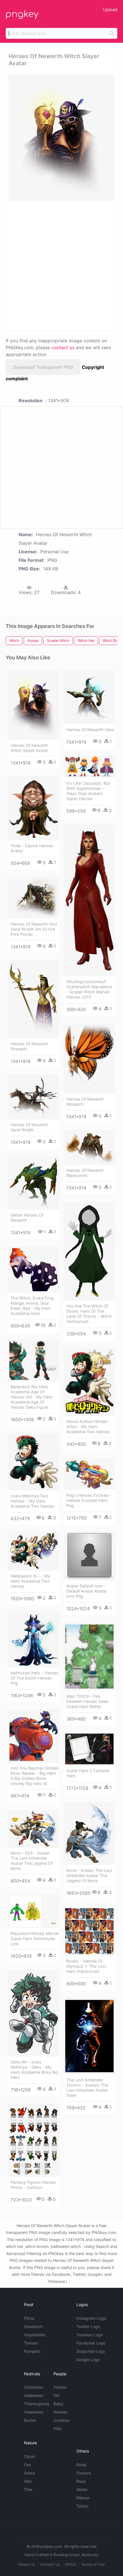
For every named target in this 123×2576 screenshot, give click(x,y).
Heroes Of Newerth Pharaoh (29, 1046)
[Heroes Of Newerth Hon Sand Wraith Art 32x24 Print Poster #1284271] (34, 898)
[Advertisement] (61, 265)
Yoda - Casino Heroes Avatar (32, 848)
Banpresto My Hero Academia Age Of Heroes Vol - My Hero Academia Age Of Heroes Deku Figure (32, 1397)
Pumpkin (32, 2351)
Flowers (84, 2473)
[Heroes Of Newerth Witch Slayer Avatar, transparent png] (61, 138)
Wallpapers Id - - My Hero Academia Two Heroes (30, 1581)
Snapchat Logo (91, 2351)
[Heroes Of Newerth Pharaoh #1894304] (34, 999)
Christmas (34, 2387)
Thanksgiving (37, 2404)
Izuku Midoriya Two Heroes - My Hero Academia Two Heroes (32, 1501)
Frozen (60, 2387)
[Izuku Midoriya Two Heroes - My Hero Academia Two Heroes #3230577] (34, 1462)
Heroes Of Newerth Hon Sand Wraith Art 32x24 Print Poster (34, 929)
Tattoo (82, 2506)
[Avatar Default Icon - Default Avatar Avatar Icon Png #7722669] (89, 1556)
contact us (63, 347)
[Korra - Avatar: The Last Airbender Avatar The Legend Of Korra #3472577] (89, 1833)
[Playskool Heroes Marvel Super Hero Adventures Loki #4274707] (34, 1911)
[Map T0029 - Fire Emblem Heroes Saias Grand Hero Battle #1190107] (89, 1657)
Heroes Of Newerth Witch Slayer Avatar (29, 748)
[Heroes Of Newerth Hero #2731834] (89, 697)
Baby (58, 2404)
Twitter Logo (88, 2326)
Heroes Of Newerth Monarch (85, 1102)
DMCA (71, 2564)
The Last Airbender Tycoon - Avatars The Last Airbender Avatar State (87, 2088)
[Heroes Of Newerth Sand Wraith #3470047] (34, 1097)
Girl (56, 2395)
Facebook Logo (91, 2343)
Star (28, 2481)
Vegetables (35, 2335)
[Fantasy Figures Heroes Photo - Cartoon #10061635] (34, 2140)
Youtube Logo (90, 2335)
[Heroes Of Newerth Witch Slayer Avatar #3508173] (34, 705)
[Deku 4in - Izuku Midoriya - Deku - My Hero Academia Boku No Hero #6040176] (34, 2013)
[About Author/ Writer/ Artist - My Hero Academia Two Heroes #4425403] (89, 1382)
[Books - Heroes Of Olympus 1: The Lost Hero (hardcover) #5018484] (89, 1931)
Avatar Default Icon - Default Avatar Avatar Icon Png (87, 1591)
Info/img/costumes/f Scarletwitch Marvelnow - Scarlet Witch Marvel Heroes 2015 (89, 989)
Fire (27, 2465)
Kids (58, 2428)
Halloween (34, 2395)
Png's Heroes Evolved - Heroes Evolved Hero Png (89, 1500)
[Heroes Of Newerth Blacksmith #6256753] (89, 1148)
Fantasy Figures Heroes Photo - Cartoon (33, 2185)
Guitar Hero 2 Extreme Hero (88, 1773)
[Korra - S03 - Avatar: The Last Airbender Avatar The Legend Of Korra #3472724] (34, 1829)
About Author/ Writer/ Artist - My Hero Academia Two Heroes (88, 1427)
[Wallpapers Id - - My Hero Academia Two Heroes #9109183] (34, 1551)
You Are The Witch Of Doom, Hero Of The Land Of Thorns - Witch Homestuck (89, 1314)
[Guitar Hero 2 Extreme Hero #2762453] (89, 1749)
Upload (110, 10)
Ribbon (83, 2498)
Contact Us (50, 2564)
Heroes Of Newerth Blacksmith (85, 1173)
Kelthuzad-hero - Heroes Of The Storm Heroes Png (35, 1678)
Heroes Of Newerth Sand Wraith (29, 1127)
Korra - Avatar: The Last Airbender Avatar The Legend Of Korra (89, 1875)
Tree (28, 2489)
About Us (27, 2564)
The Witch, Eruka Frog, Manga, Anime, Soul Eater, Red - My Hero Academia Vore (33, 1306)
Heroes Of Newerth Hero (90, 730)
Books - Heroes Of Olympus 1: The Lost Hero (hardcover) (86, 1966)
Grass (30, 2473)
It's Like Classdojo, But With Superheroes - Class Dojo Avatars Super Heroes (88, 791)
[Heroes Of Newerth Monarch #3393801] (89, 1059)
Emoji (81, 2465)
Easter (30, 2420)
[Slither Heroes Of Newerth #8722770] (34, 1183)
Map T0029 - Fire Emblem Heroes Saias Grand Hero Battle (88, 1701)
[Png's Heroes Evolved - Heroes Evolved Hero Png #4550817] (89, 1474)
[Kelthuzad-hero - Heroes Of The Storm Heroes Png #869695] (34, 1640)
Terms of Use (93, 2564)
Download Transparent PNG (43, 367)
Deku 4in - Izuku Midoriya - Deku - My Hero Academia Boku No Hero (34, 2070)
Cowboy (61, 2420)
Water (82, 2489)
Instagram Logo (91, 2318)
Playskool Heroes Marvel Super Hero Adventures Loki (34, 1938)
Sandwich (33, 2326)
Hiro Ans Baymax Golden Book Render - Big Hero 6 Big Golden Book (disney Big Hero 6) (35, 1776)
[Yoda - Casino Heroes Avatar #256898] (34, 808)
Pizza (29, 2318)
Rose (81, 2481)
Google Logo (88, 2360)
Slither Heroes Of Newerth (27, 1218)
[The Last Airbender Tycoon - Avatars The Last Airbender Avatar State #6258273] (89, 2036)
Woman (60, 2412)
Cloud (29, 2456)
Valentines (34, 2412)
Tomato (31, 2343)
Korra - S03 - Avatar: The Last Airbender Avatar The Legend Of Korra (32, 1861)
